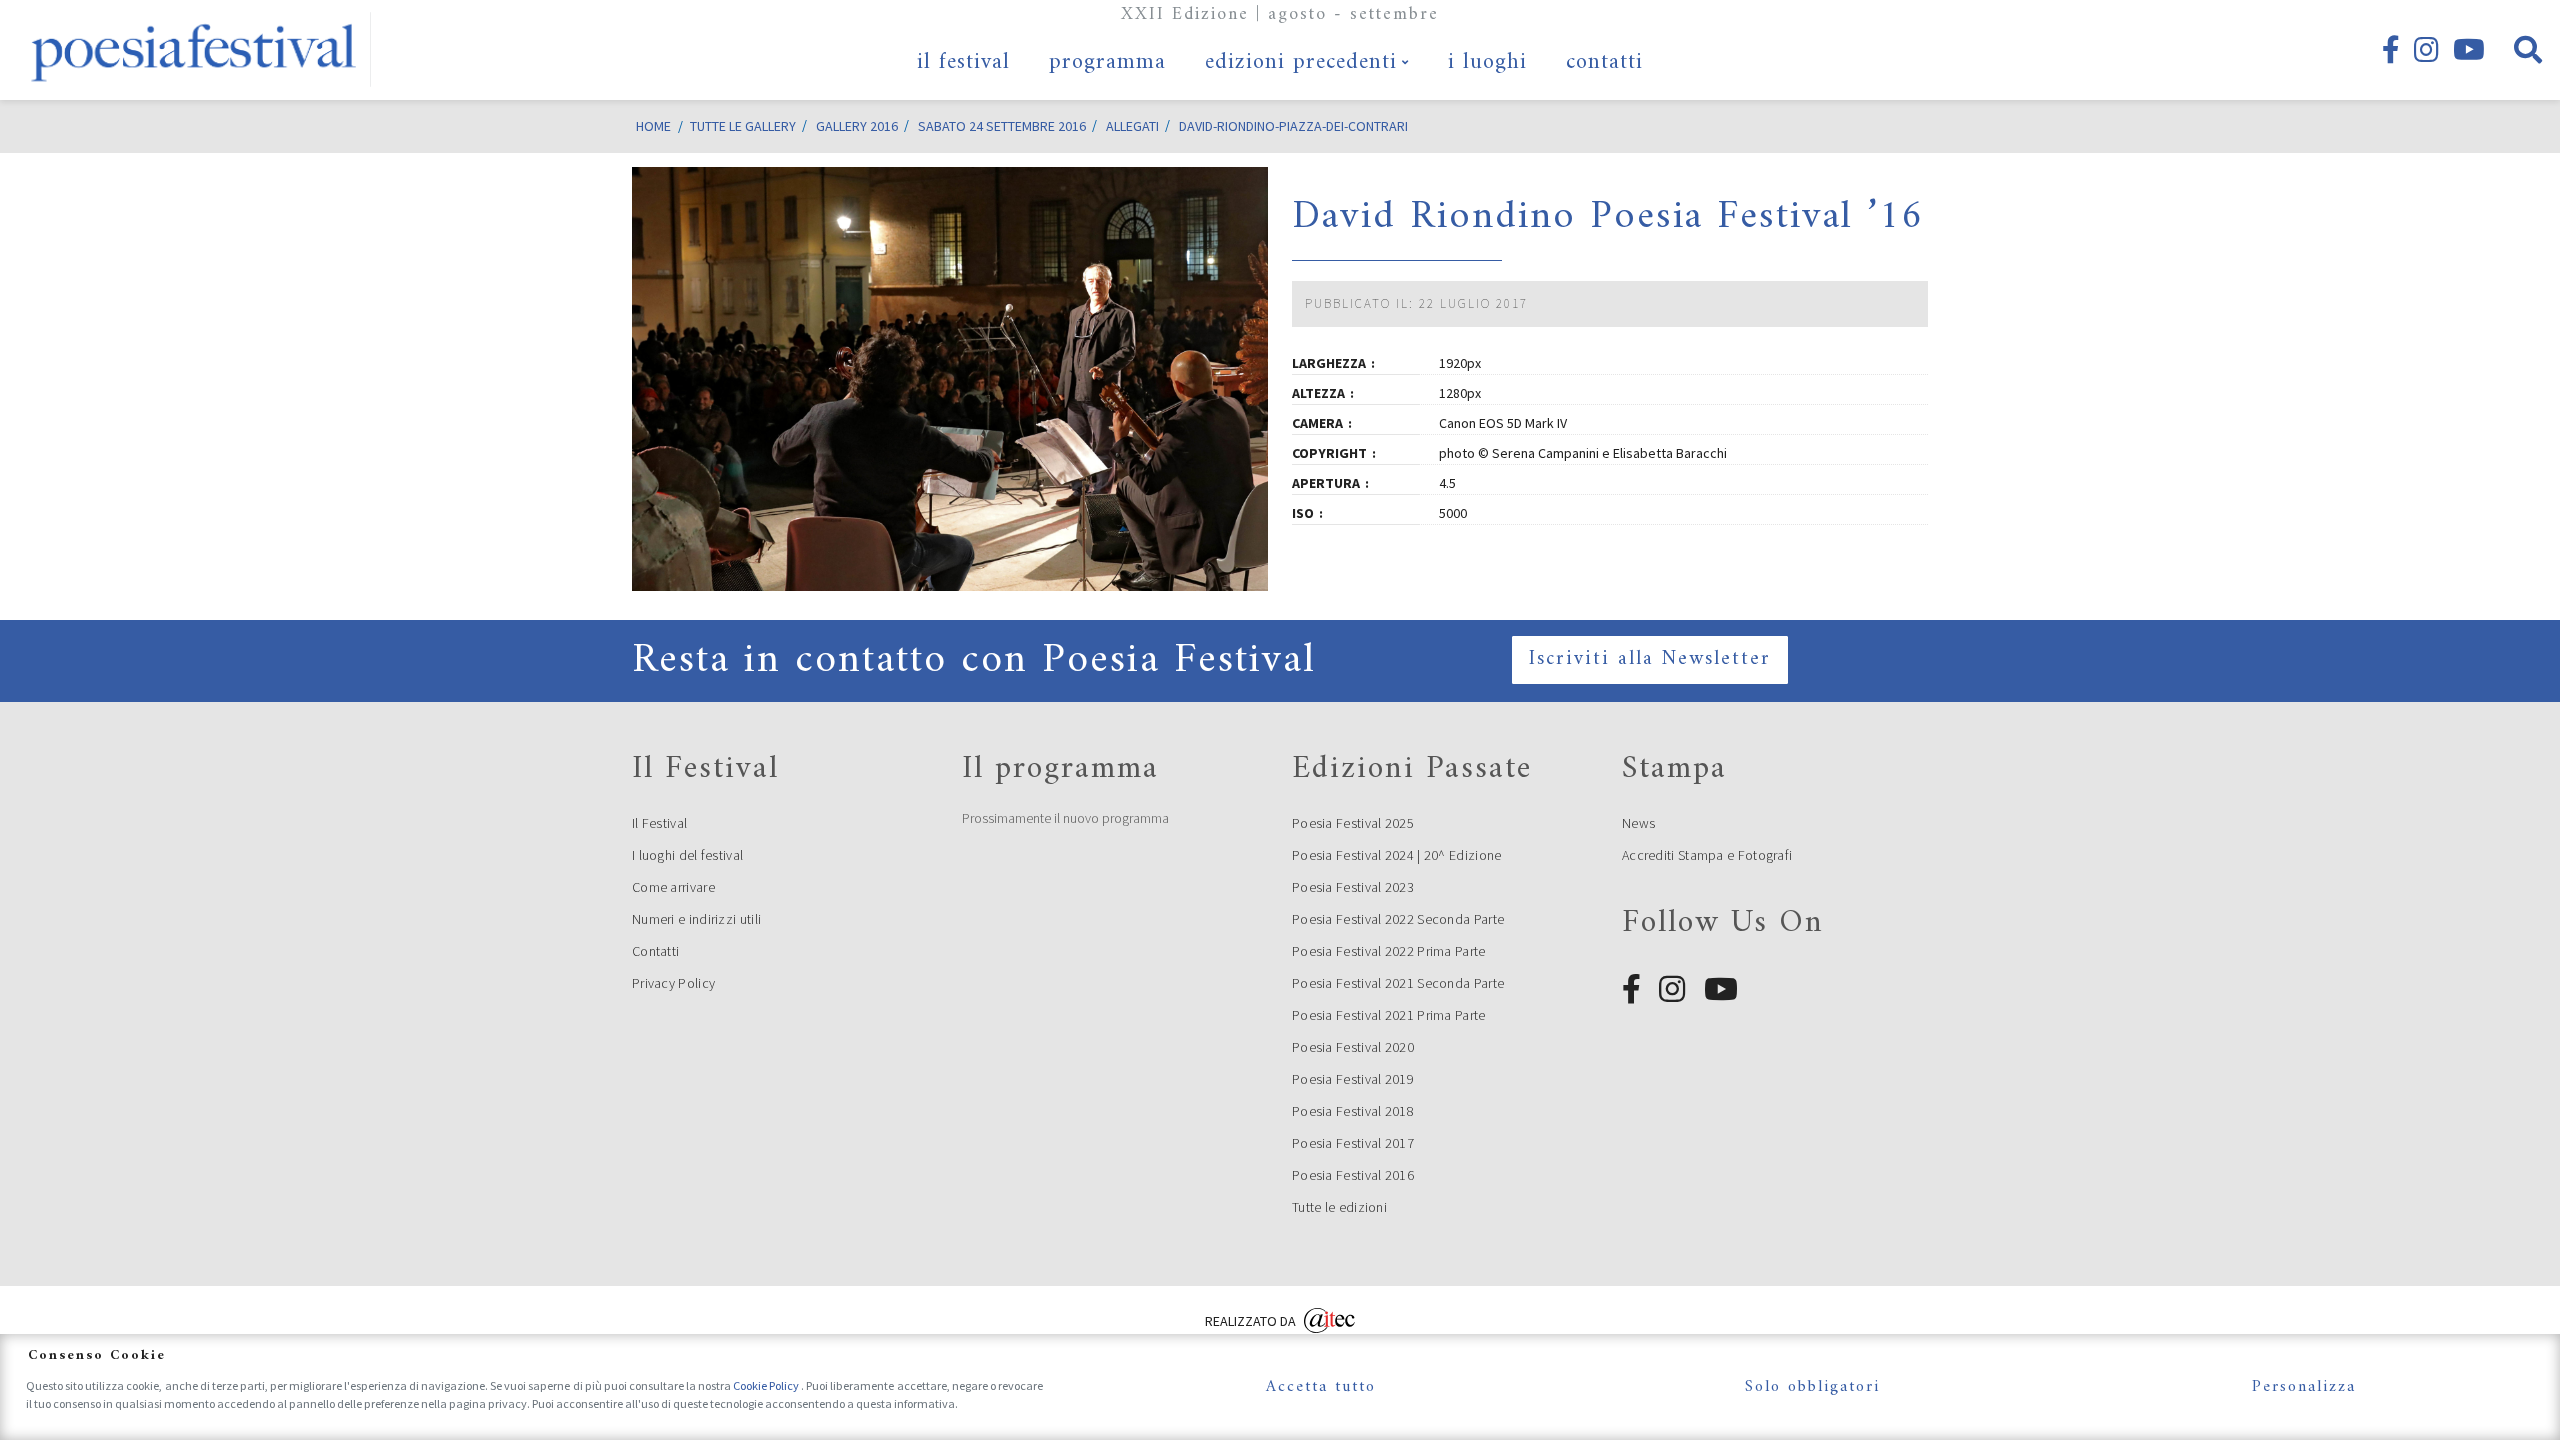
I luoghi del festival (687, 855)
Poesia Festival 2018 (1353, 1111)
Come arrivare (673, 887)
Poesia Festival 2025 (1353, 823)
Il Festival (659, 823)
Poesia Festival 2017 (1353, 1143)
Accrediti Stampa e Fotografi (1707, 855)
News (1638, 823)
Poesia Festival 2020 (1353, 1047)
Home (653, 126)
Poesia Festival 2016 (1353, 1175)
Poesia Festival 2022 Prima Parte (1389, 951)
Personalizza (2304, 1387)
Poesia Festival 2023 (1353, 887)
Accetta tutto (1321, 1387)
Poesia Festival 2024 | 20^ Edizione (1397, 855)
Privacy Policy (673, 983)
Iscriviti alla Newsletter (1650, 659)
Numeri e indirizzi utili (696, 919)
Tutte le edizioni (1339, 1207)
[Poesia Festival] (195, 50)
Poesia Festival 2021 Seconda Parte (1398, 983)
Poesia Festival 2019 (1353, 1079)
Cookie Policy (767, 1385)
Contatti (655, 951)
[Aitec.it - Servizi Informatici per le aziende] (1329, 1318)
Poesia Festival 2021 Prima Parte (1389, 1015)
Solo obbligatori (1812, 1387)
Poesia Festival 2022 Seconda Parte (1398, 919)
